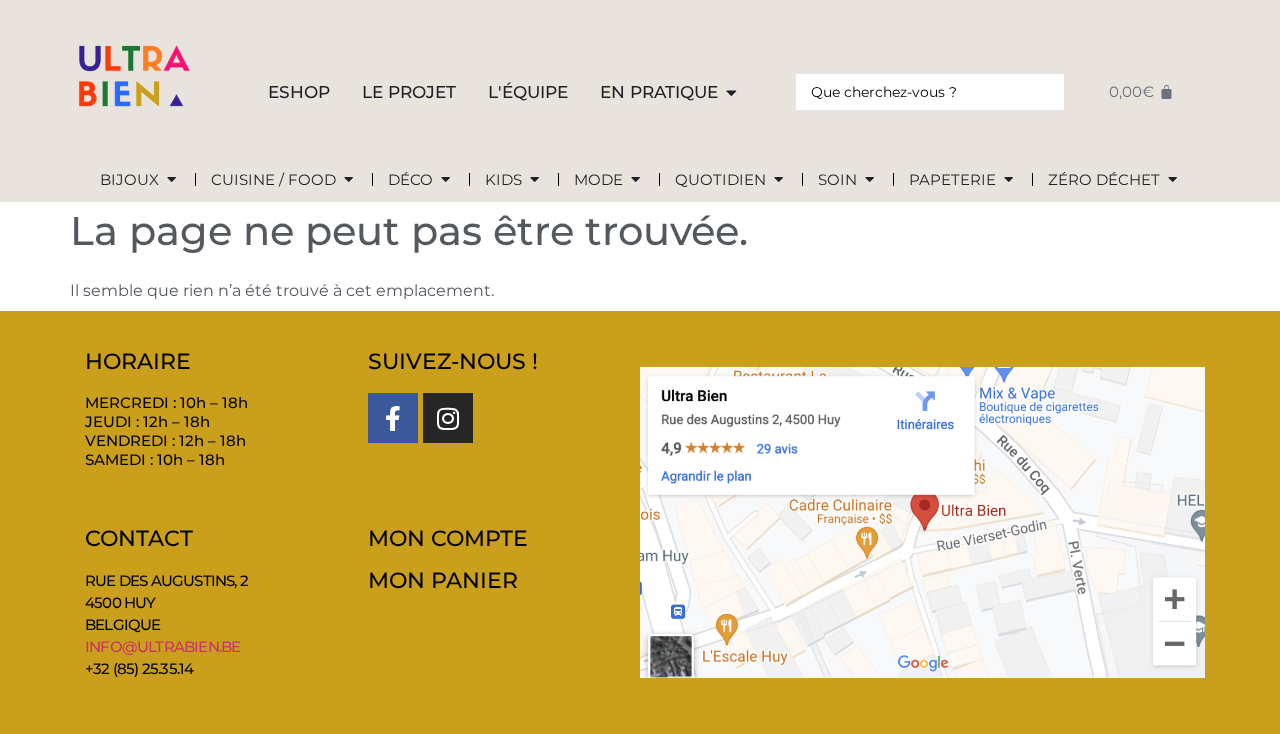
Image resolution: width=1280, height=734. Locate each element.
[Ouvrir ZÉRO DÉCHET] (1172, 180)
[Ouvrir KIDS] (534, 180)
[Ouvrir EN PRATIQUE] (731, 93)
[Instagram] (448, 418)
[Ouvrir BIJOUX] (171, 180)
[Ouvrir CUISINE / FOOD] (348, 180)
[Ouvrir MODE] (635, 180)
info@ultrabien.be (162, 646)
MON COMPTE (448, 538)
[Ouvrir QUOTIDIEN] (778, 180)
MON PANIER (443, 580)
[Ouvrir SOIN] (869, 180)
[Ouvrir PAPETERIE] (1008, 180)
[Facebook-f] (393, 418)
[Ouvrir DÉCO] (445, 180)
